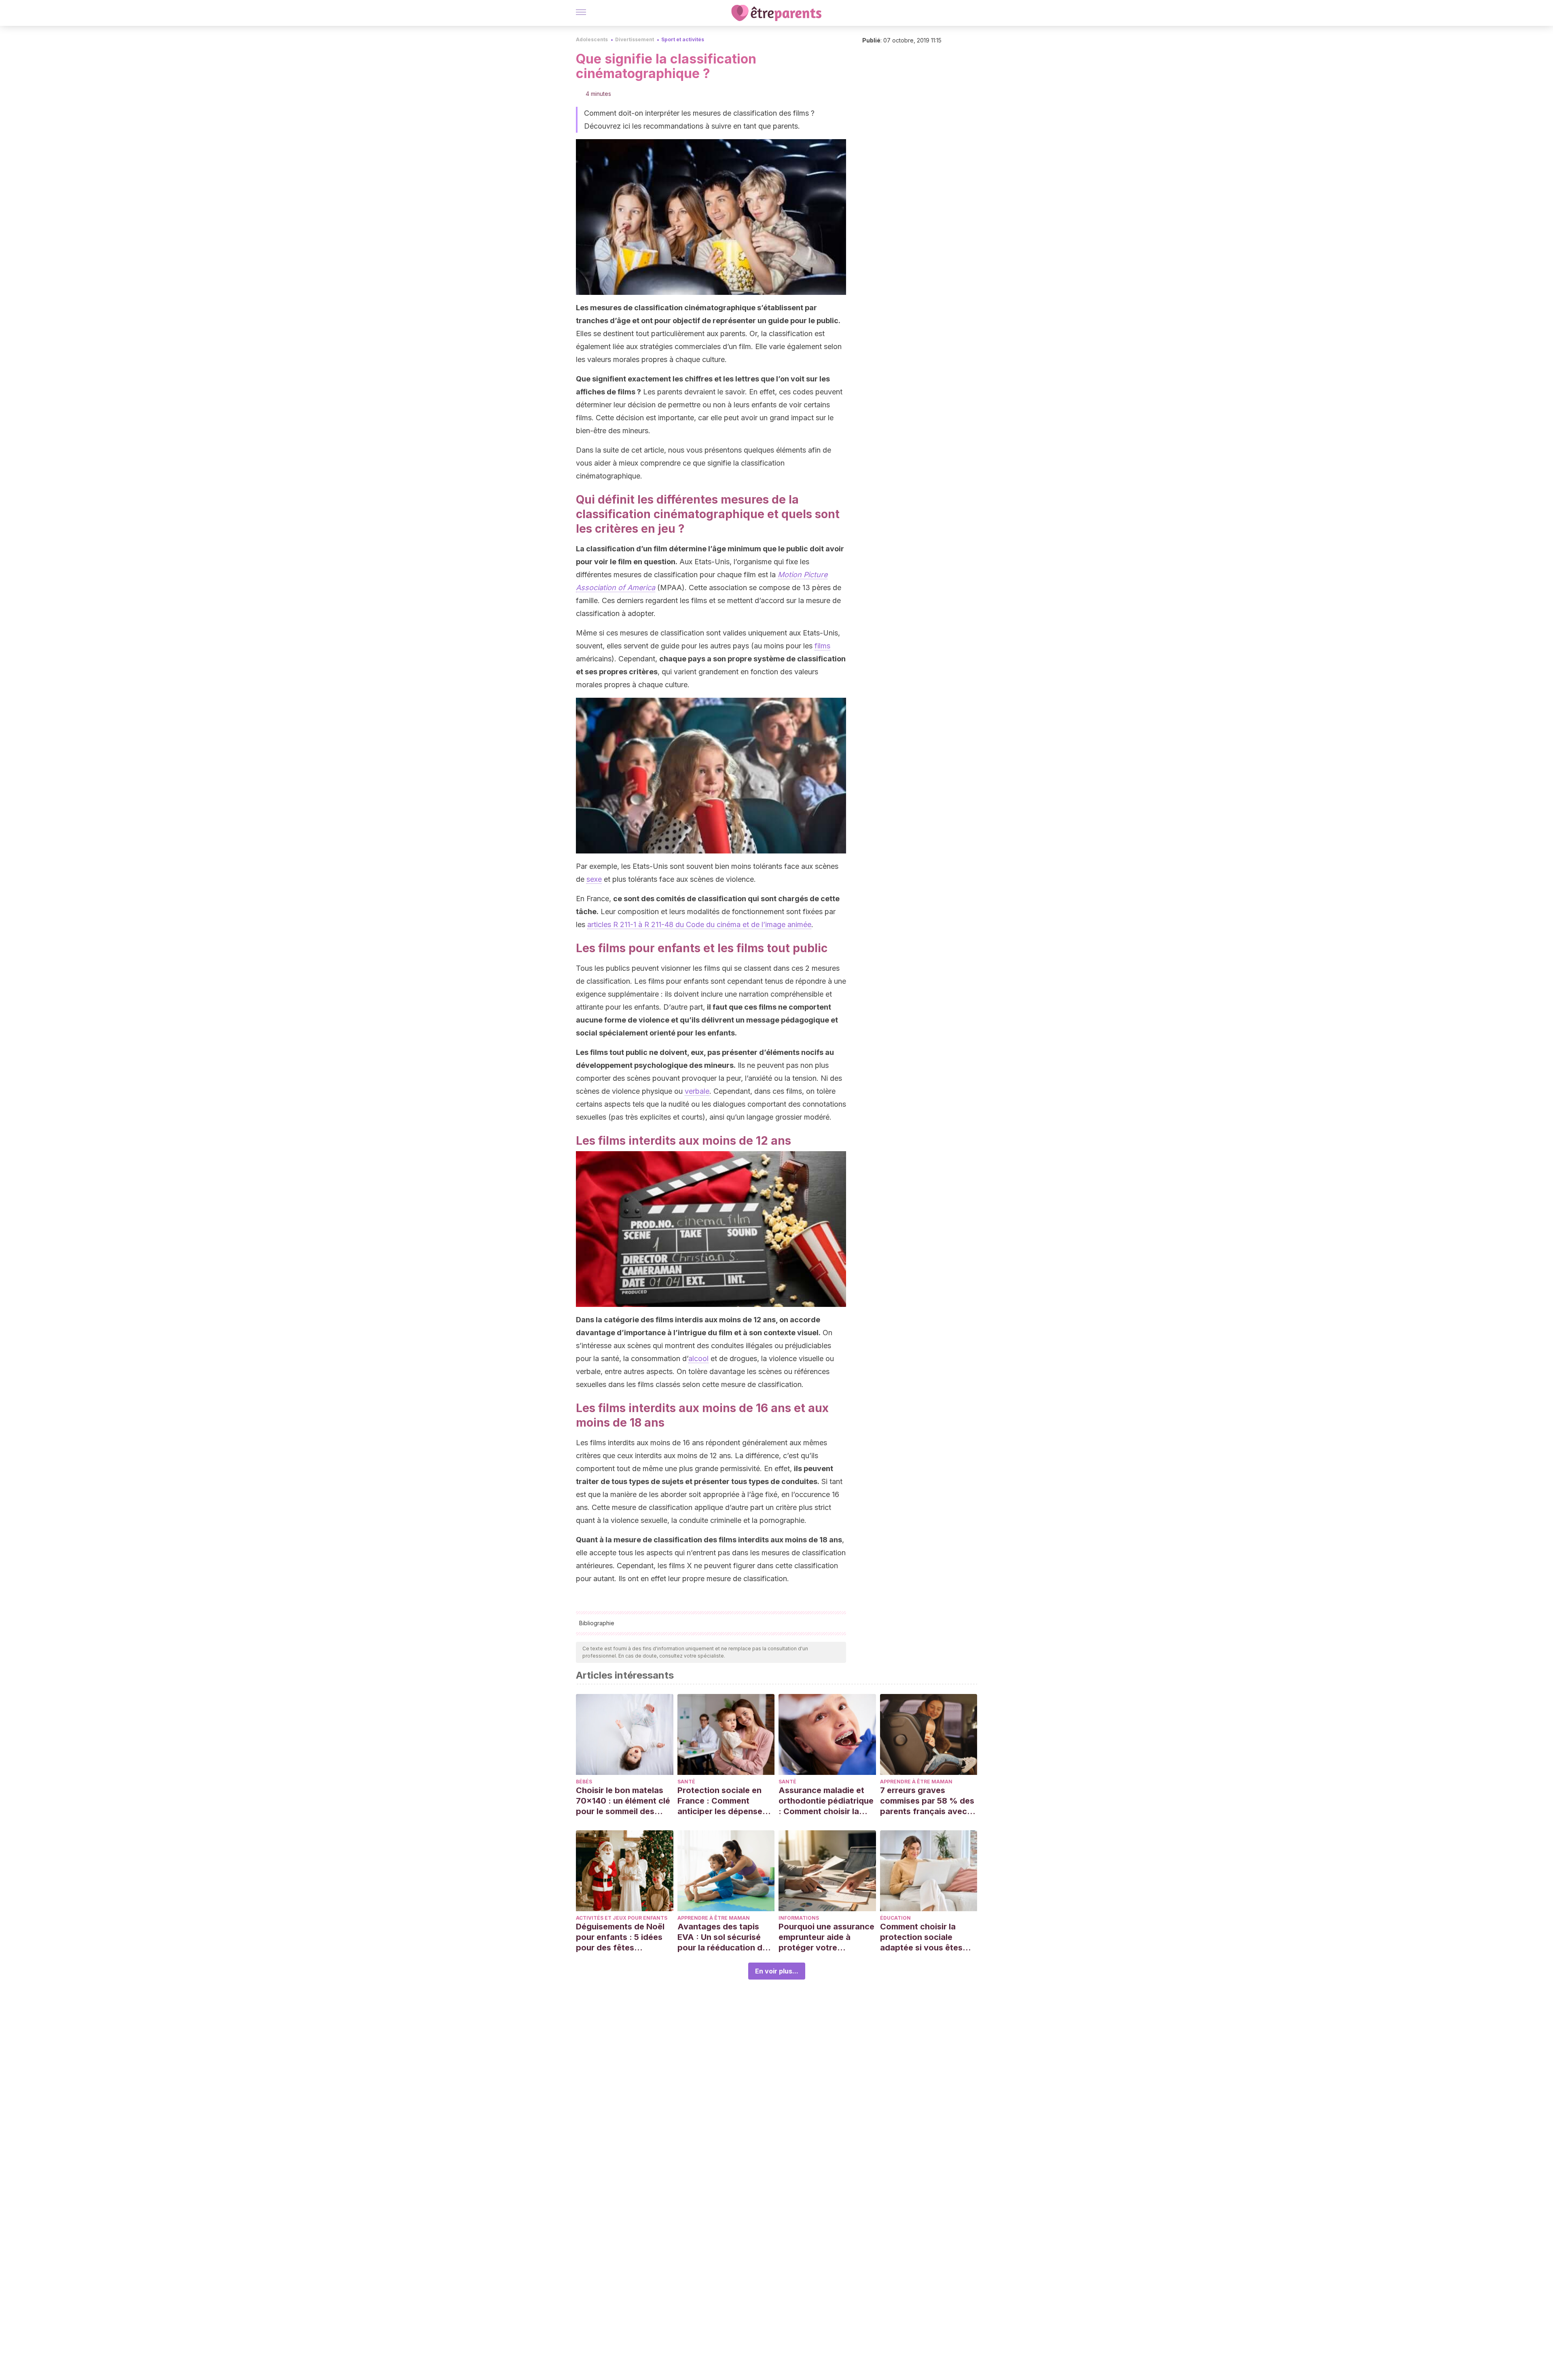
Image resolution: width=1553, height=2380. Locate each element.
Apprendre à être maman (916, 1782)
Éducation (895, 1918)
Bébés (584, 1782)
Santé (686, 1782)
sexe (594, 879)
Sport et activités (683, 39)
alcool (698, 1358)
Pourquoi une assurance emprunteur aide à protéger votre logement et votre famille (826, 1937)
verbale (697, 1091)
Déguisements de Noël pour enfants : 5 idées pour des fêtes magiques (620, 1937)
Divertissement (635, 39)
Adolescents (592, 39)
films (822, 646)
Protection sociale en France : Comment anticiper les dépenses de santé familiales (722, 1801)
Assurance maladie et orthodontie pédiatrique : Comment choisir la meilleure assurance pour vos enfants (826, 1801)
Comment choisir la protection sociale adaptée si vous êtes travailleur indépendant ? (926, 1937)
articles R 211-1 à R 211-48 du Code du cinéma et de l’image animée (699, 924)
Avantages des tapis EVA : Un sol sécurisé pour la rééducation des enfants (725, 1937)
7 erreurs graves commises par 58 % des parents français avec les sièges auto (927, 1801)
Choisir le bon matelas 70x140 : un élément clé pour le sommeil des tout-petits (623, 1801)
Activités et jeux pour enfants (622, 1918)
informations (799, 1918)
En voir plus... (777, 1971)
